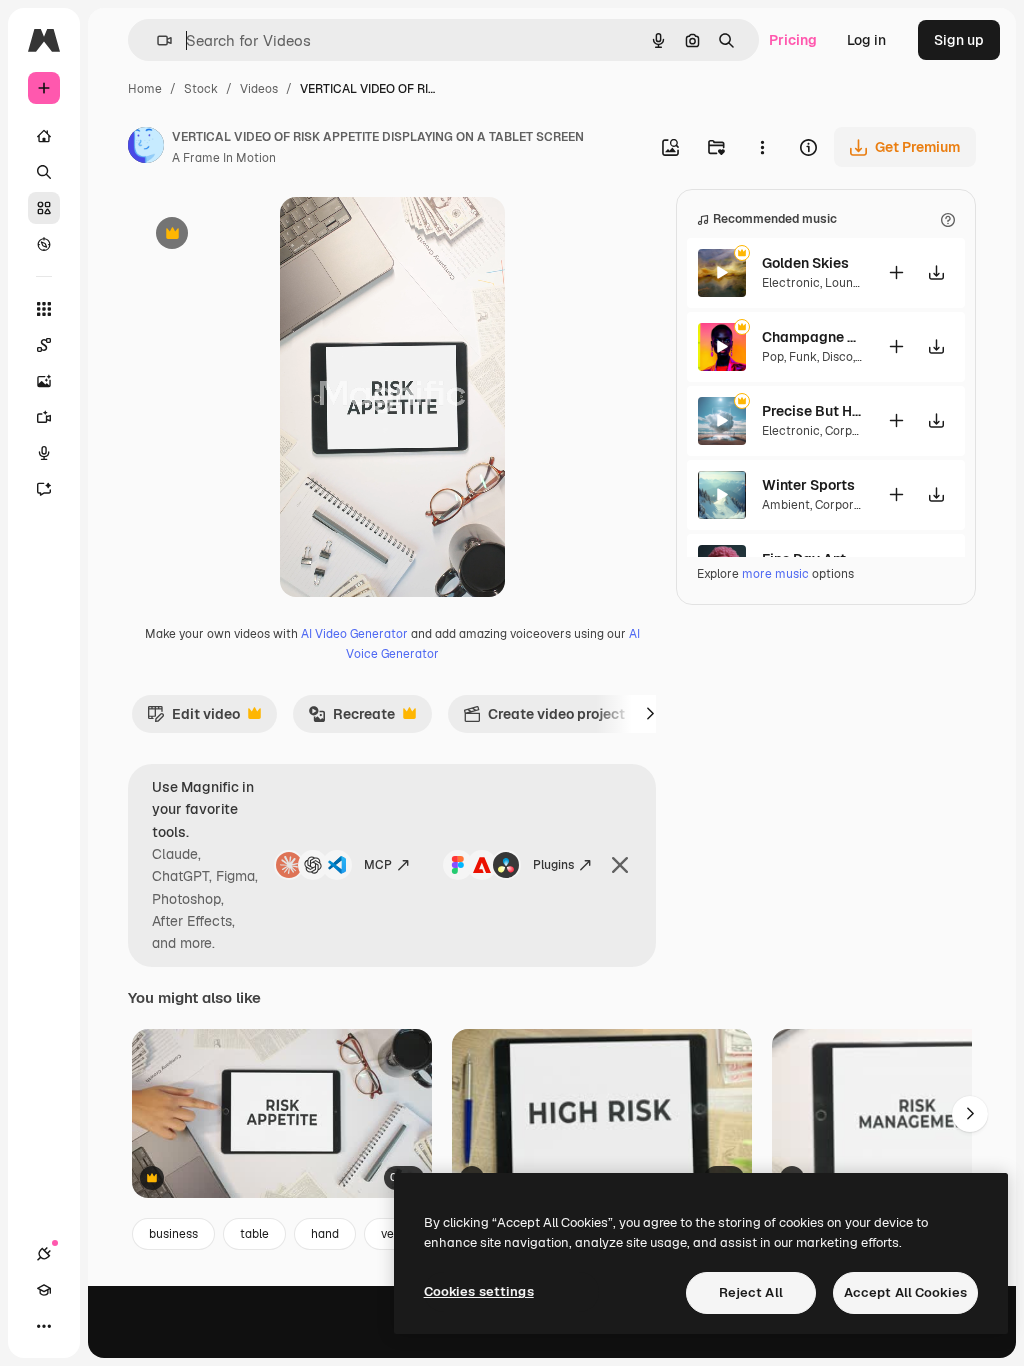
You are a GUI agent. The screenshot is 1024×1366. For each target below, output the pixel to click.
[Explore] (44, 244)
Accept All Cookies (905, 1292)
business (173, 1234)
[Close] (620, 865)
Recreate (351, 719)
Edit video (193, 719)
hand (325, 1234)
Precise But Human (812, 411)
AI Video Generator (354, 634)
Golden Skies (805, 263)
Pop (773, 357)
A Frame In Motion (224, 158)
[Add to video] (896, 272)
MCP (378, 865)
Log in (866, 40)
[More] (44, 1326)
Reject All (751, 1292)
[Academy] (44, 1290)
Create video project (544, 719)
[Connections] (44, 1254)
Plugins (553, 865)
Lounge (846, 283)
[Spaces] (44, 345)
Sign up (959, 40)
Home (145, 89)
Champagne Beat (812, 337)
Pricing (793, 40)
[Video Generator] (44, 417)
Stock (201, 89)
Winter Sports (808, 485)
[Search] (44, 172)
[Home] (44, 136)
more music (775, 574)
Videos (259, 89)
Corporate (854, 431)
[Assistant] (44, 489)
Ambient (786, 505)
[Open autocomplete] (156, 40)
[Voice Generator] (44, 453)
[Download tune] (936, 272)
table (254, 1234)
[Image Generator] (44, 381)
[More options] (762, 147)
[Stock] (44, 208)
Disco (837, 357)
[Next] (650, 714)
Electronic (791, 283)
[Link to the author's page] (146, 148)
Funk (803, 357)
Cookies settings (479, 1291)
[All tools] (44, 309)
